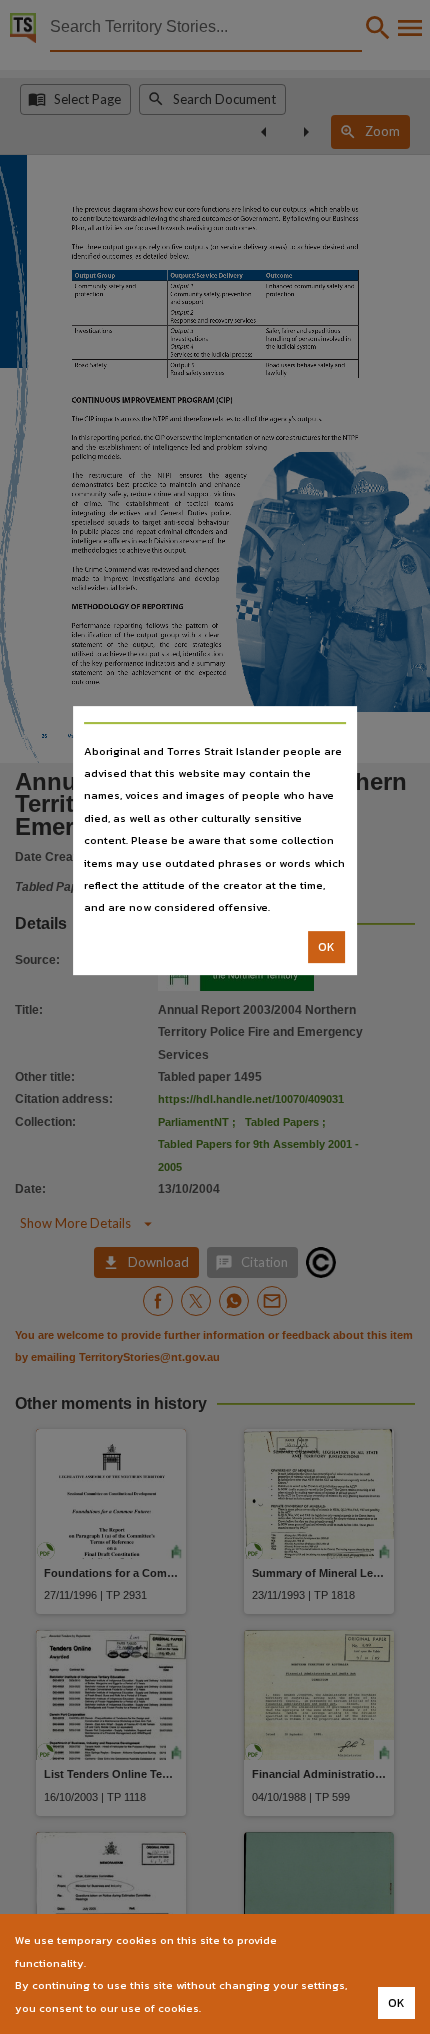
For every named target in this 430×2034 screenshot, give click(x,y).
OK (326, 947)
